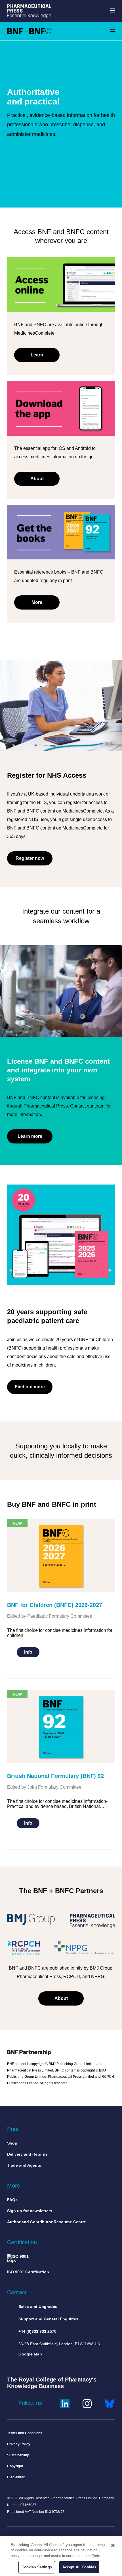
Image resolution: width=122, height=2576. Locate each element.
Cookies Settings (37, 2567)
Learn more (30, 1136)
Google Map (30, 2354)
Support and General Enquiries (48, 2319)
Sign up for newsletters (30, 2211)
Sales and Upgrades (38, 2306)
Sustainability (18, 2455)
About (37, 479)
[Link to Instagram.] (87, 2403)
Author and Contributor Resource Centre (47, 2222)
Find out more (30, 1387)
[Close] (113, 2545)
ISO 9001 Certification (28, 2272)
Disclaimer (16, 2477)
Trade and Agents (24, 2165)
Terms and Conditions (25, 2433)
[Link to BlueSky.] (110, 2403)
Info (28, 1652)
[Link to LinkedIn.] (65, 2403)
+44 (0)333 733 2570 (37, 2331)
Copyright (15, 2466)
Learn (37, 355)
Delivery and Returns (27, 2154)
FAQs (12, 2200)
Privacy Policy (19, 2444)
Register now (30, 858)
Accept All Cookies (79, 2567)
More (37, 602)
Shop (12, 2143)
